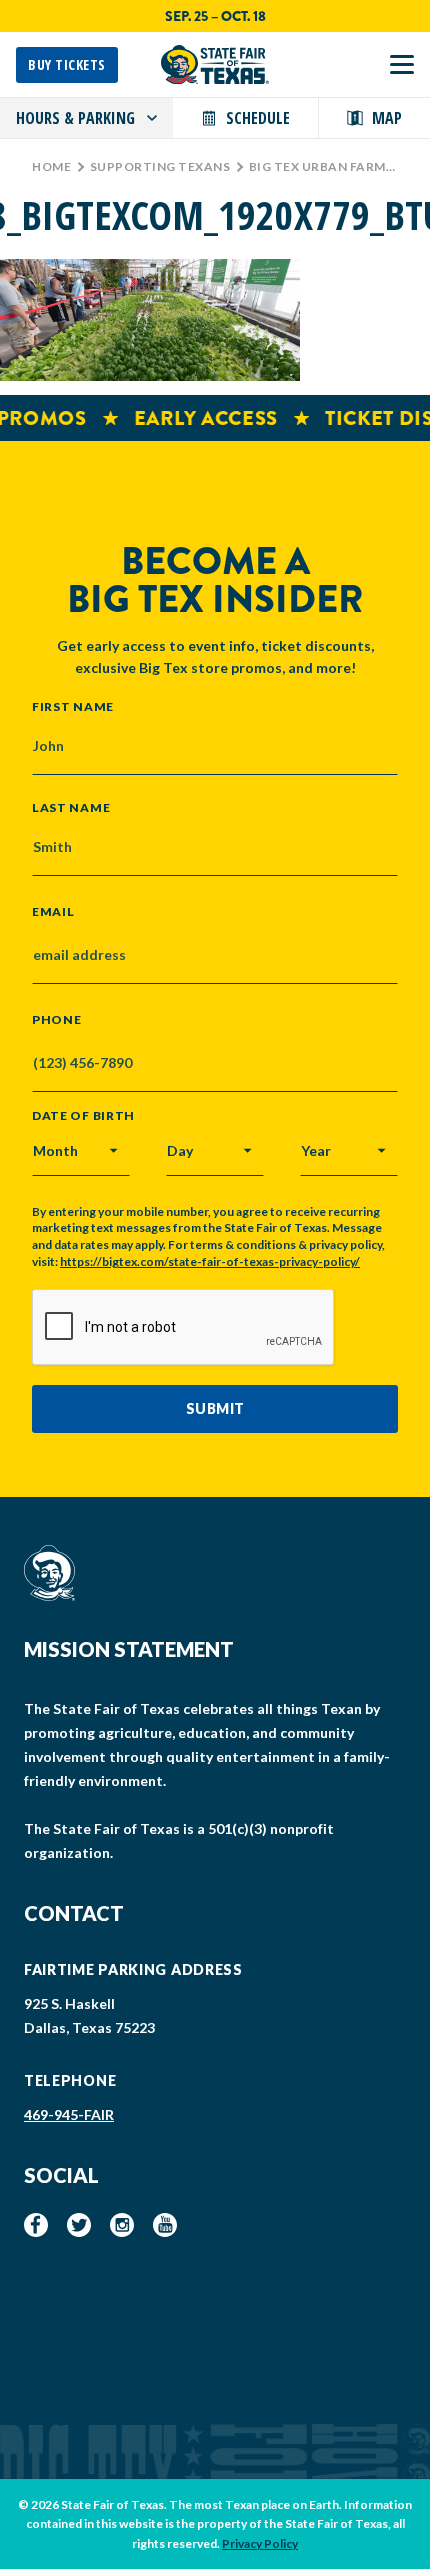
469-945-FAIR (69, 2114)
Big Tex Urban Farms (321, 166)
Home (51, 166)
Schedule (258, 118)
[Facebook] (36, 2225)
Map (387, 118)
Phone (57, 1020)
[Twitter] (79, 2225)
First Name (73, 706)
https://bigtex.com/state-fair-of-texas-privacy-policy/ (210, 1261)
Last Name (71, 807)
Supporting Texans (160, 166)
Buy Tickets (67, 64)
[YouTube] (165, 2225)
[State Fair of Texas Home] (215, 64)
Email (53, 912)
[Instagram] (122, 2225)
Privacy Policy (260, 2543)
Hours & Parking (75, 118)
